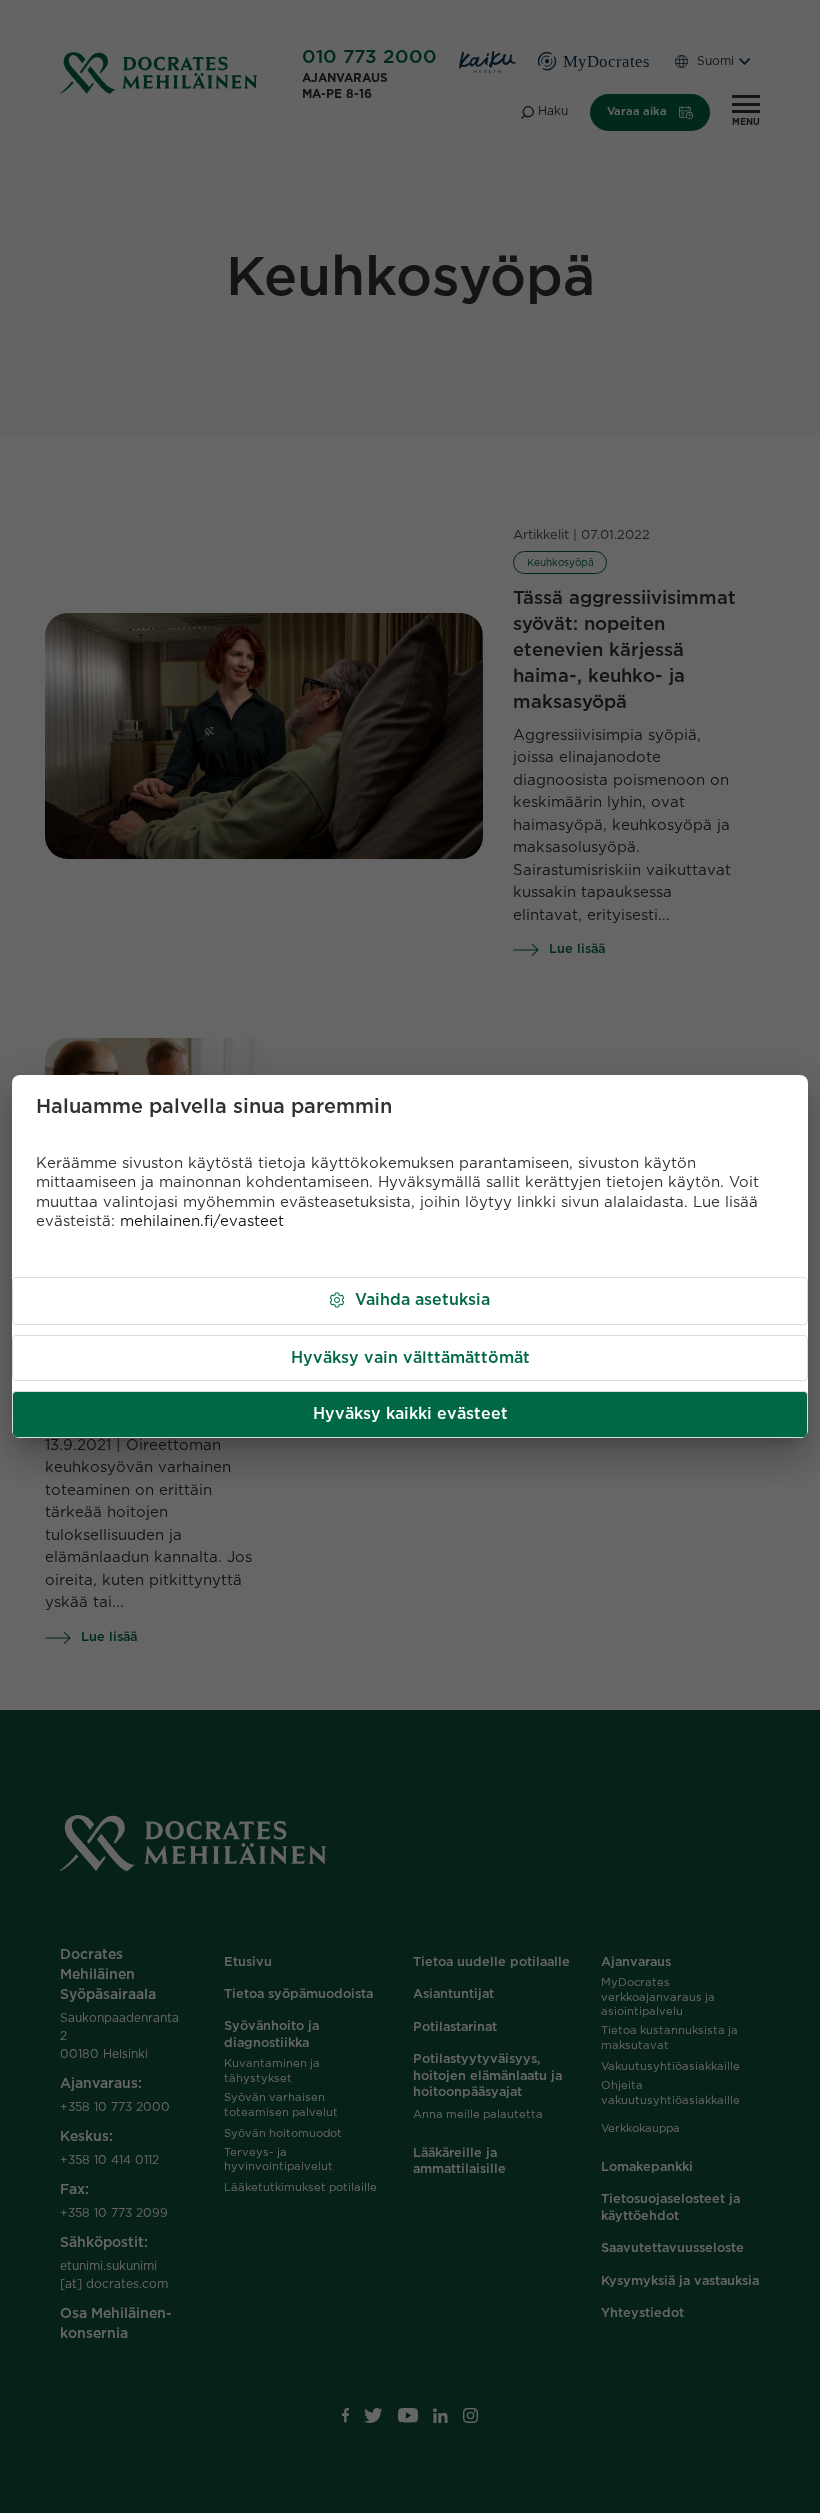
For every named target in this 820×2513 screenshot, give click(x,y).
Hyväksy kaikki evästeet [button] (410, 1414)
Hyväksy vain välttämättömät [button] (410, 1358)
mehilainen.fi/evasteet (202, 1221)
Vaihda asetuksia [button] (422, 1300)
